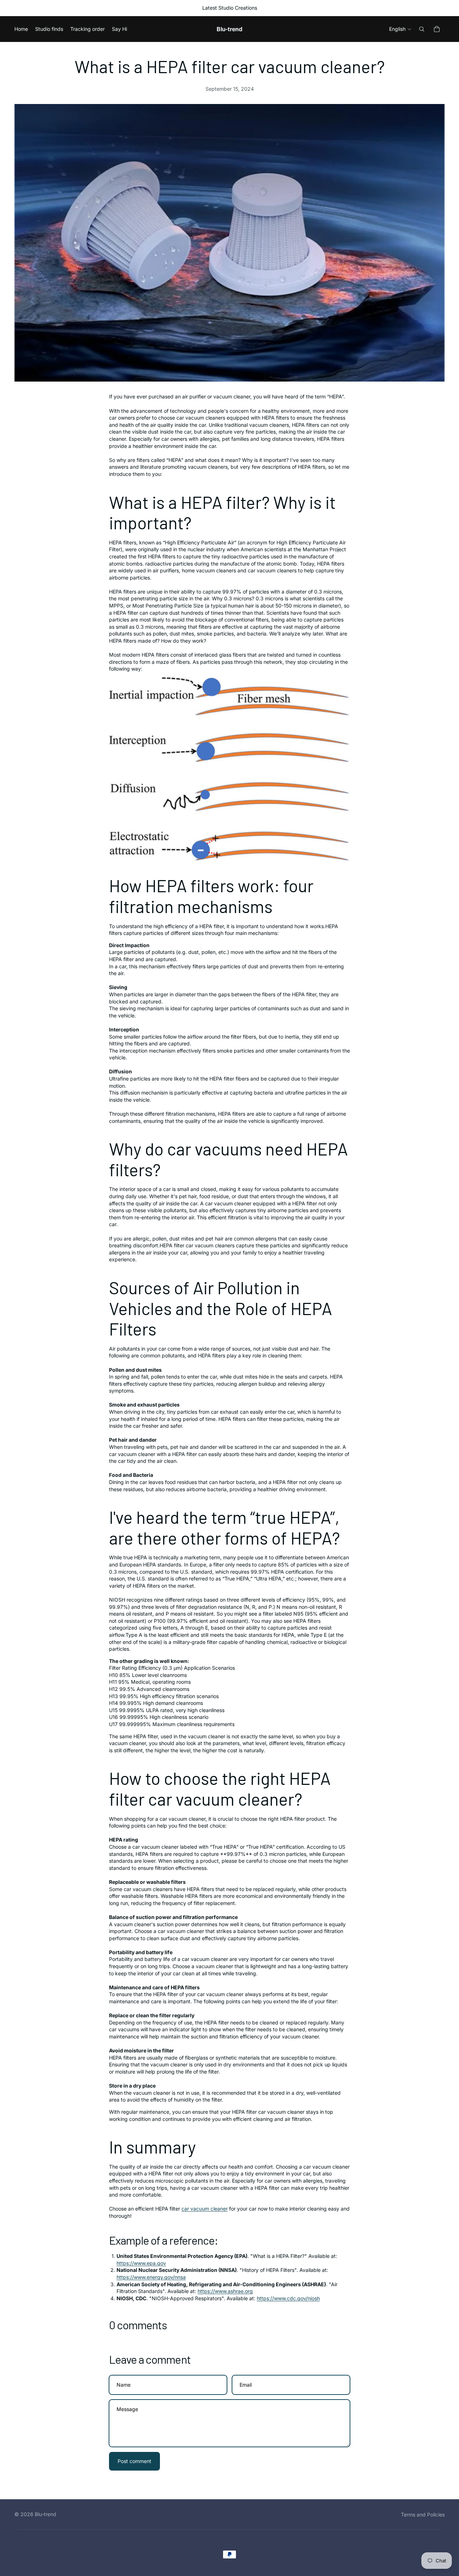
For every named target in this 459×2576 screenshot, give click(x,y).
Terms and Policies (423, 2514)
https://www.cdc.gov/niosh (288, 2298)
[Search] (422, 29)
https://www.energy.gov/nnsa (151, 2277)
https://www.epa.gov (141, 2263)
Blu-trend (46, 2514)
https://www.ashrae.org (225, 2291)
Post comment (134, 2461)
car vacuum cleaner (205, 2209)
